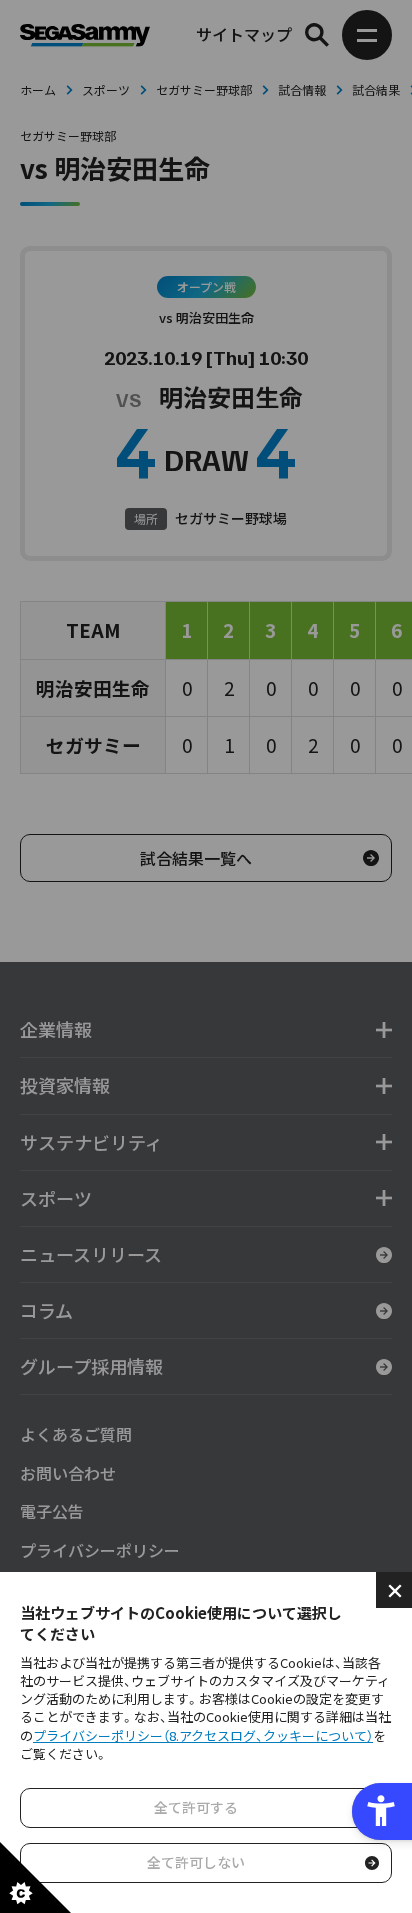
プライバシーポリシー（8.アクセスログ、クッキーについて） (203, 1735)
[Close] (394, 1590)
